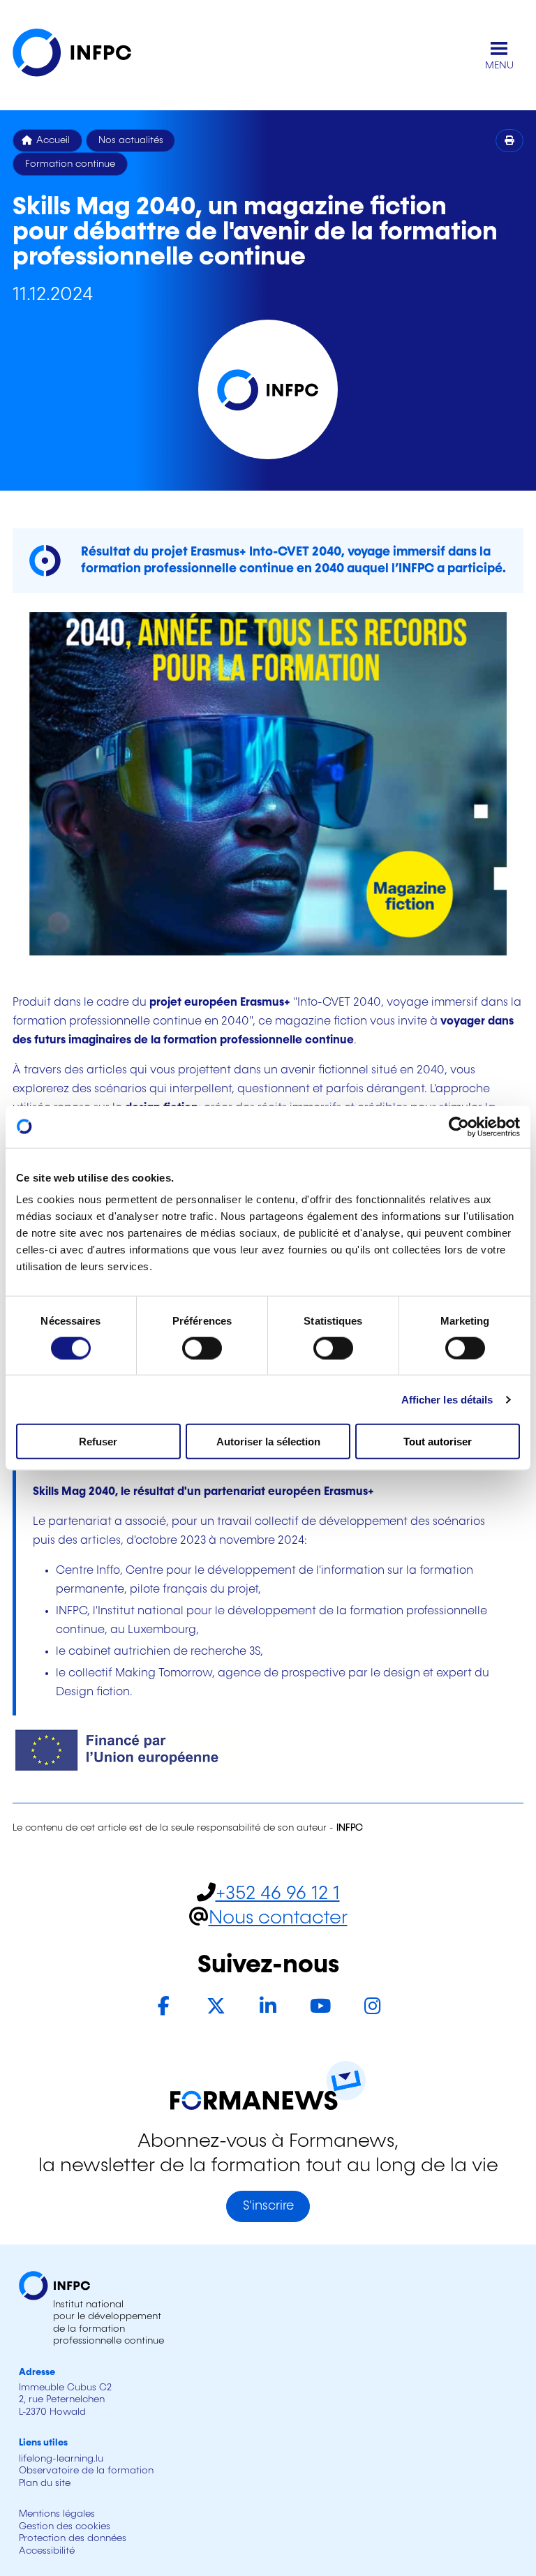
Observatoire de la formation (86, 2471)
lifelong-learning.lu (61, 2459)
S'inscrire (268, 2206)
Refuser (98, 1442)
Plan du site (45, 2483)
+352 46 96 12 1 (278, 1894)
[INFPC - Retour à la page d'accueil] (82, 55)
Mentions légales (57, 2514)
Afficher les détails (447, 1399)
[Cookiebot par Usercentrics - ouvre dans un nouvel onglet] (459, 1126)
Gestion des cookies (65, 2526)
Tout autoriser (438, 1442)
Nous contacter (278, 1918)
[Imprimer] (510, 141)
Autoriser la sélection (268, 1442)
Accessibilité (47, 2551)
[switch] (202, 1348)
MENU (499, 66)
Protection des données (73, 2538)
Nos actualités (131, 140)
